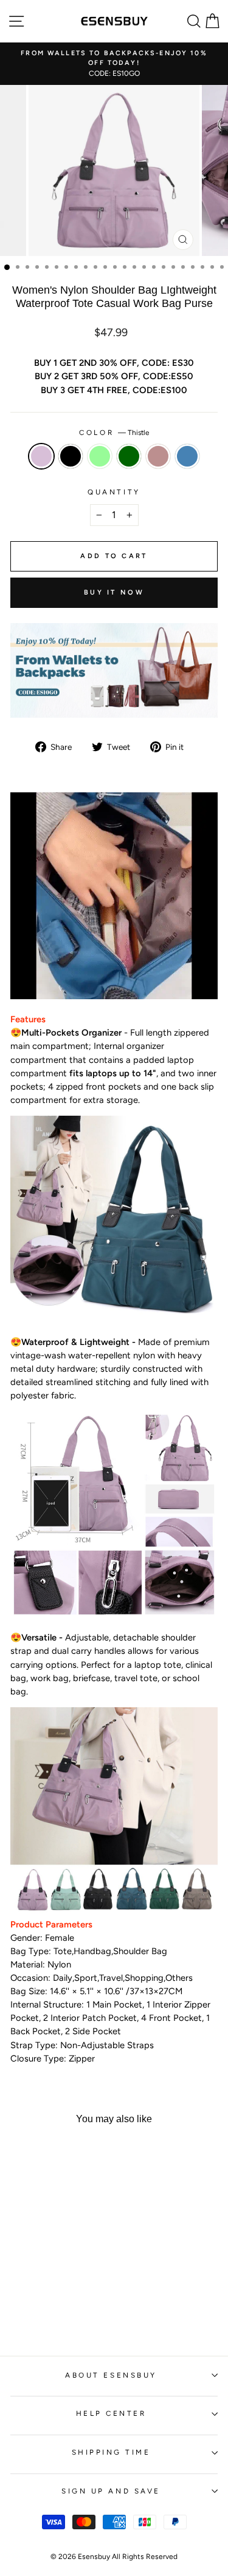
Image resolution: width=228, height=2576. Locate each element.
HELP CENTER (111, 2413)
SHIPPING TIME (111, 2452)
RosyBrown (158, 456)
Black (71, 456)
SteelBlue (187, 456)
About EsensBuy (111, 2375)
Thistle (41, 456)
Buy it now (114, 592)
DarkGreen (129, 456)
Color (114, 433)
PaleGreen (100, 456)
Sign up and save (111, 2491)
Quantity (114, 492)
